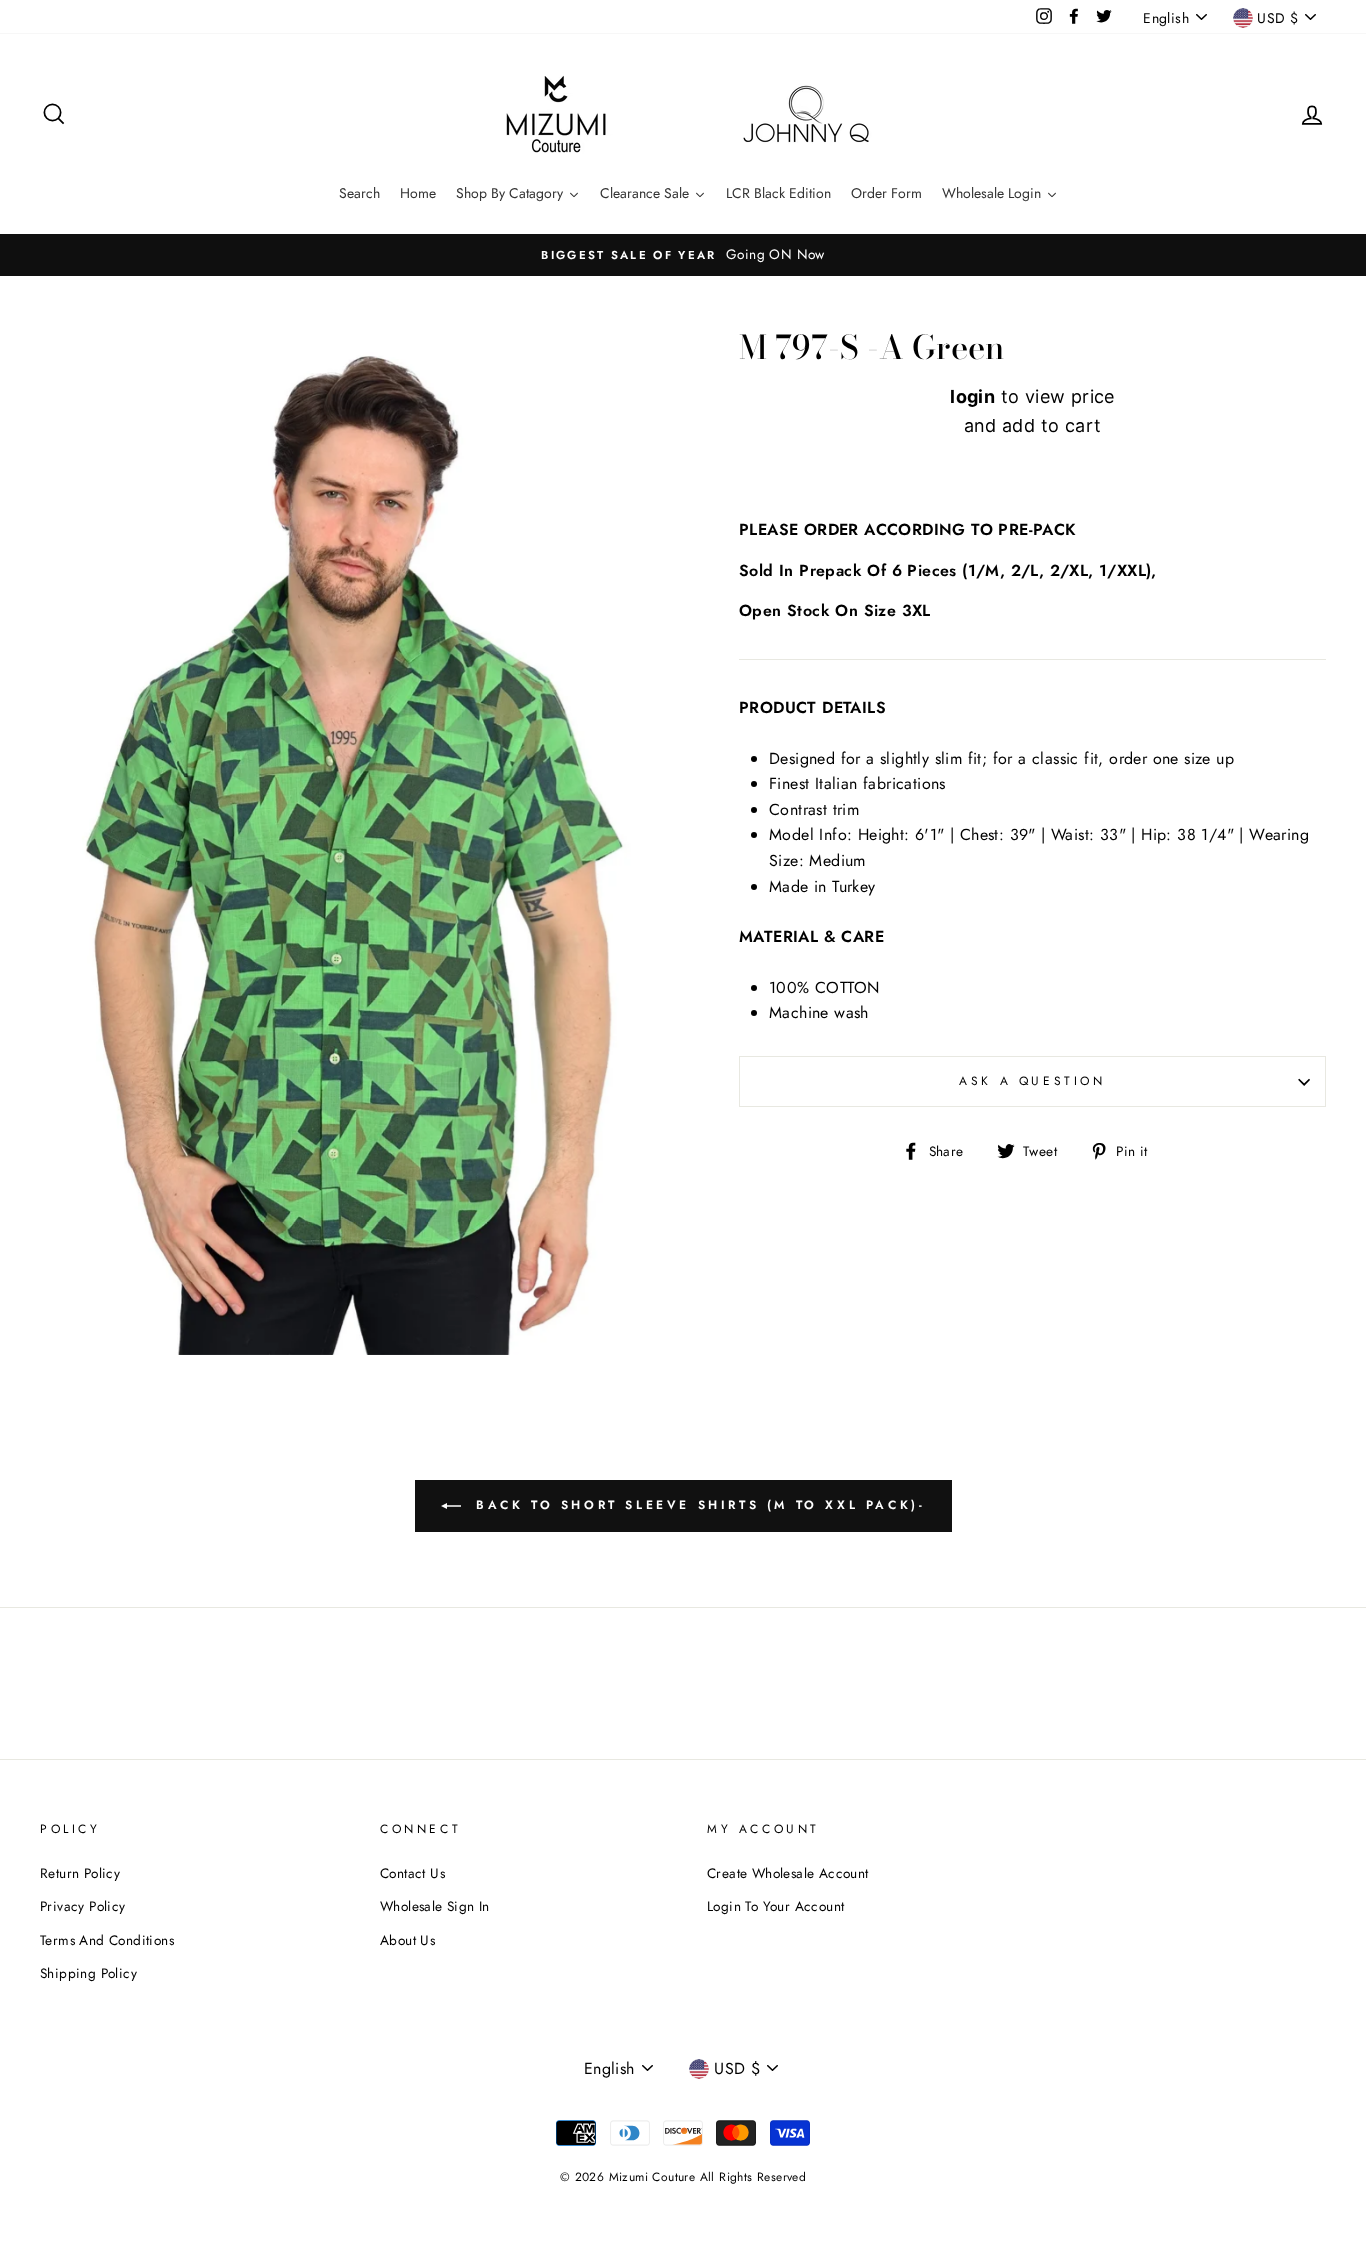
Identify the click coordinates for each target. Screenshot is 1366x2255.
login (972, 396)
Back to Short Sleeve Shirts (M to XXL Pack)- (697, 1505)
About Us (407, 1940)
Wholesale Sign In (435, 1906)
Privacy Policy (83, 1906)
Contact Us (412, 1873)
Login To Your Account (775, 1906)
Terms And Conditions (107, 1940)
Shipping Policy (88, 1973)
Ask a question (1032, 1081)
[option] (683, 255)
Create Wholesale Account (788, 1873)
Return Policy (80, 1873)
